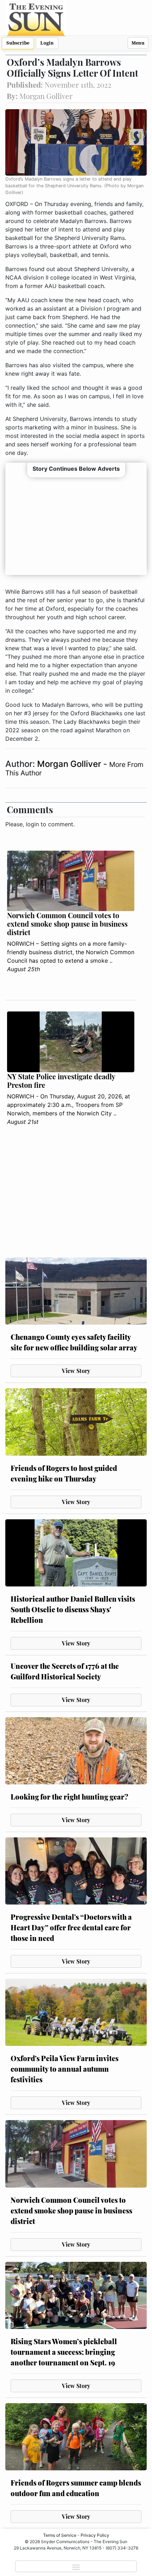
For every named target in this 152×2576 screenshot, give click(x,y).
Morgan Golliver (70, 764)
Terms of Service (60, 2535)
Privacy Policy (95, 2535)
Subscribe (18, 43)
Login (47, 43)
